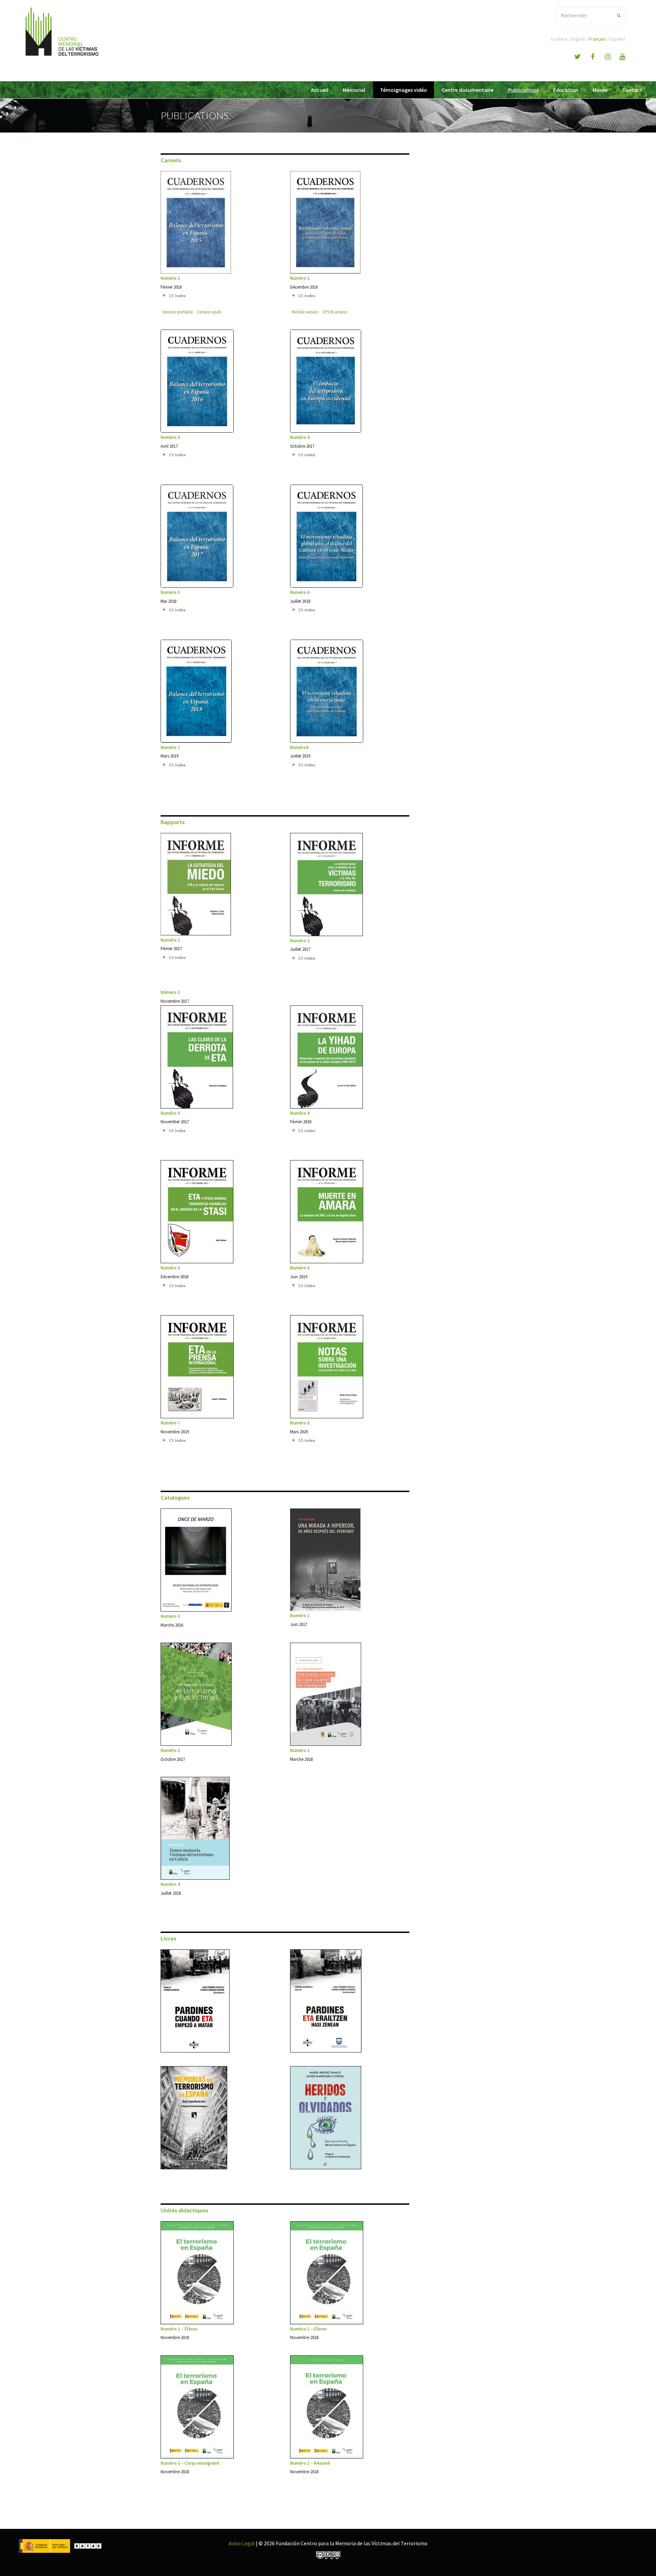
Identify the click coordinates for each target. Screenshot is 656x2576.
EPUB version (335, 312)
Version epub (209, 312)
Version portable (177, 312)
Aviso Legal (242, 2543)
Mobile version (305, 312)
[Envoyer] (619, 15)
